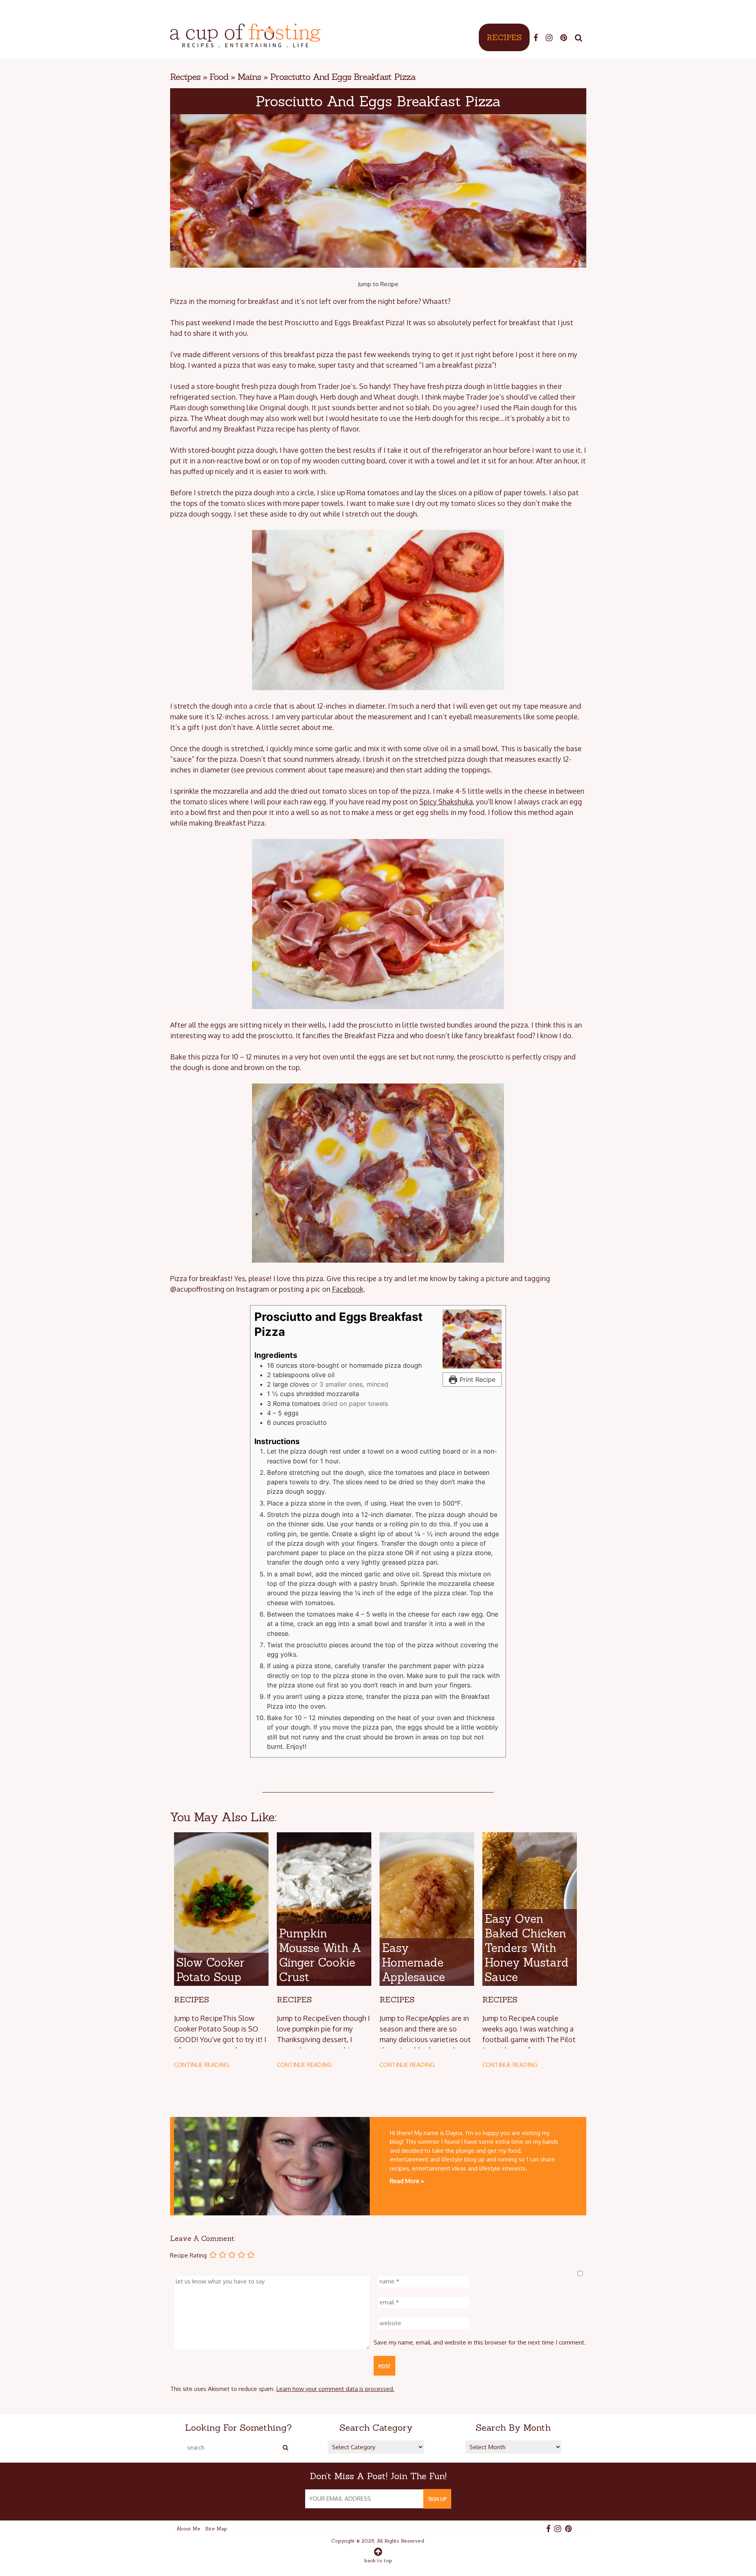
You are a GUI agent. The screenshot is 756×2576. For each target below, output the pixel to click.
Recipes (504, 37)
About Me (188, 2529)
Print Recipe (476, 1380)
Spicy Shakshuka (446, 802)
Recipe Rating (188, 2255)
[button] (287, 2447)
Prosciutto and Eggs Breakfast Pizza (378, 101)
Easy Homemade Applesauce (413, 1962)
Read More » (407, 2181)
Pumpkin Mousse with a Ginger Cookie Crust (320, 1955)
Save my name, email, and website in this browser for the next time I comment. (480, 2342)
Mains (249, 77)
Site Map (216, 2529)
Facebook (348, 1289)
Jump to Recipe (378, 284)
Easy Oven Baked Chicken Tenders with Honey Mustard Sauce (527, 1948)
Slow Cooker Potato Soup (210, 1970)
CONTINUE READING (202, 2065)
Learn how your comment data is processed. (335, 2389)
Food (219, 77)
